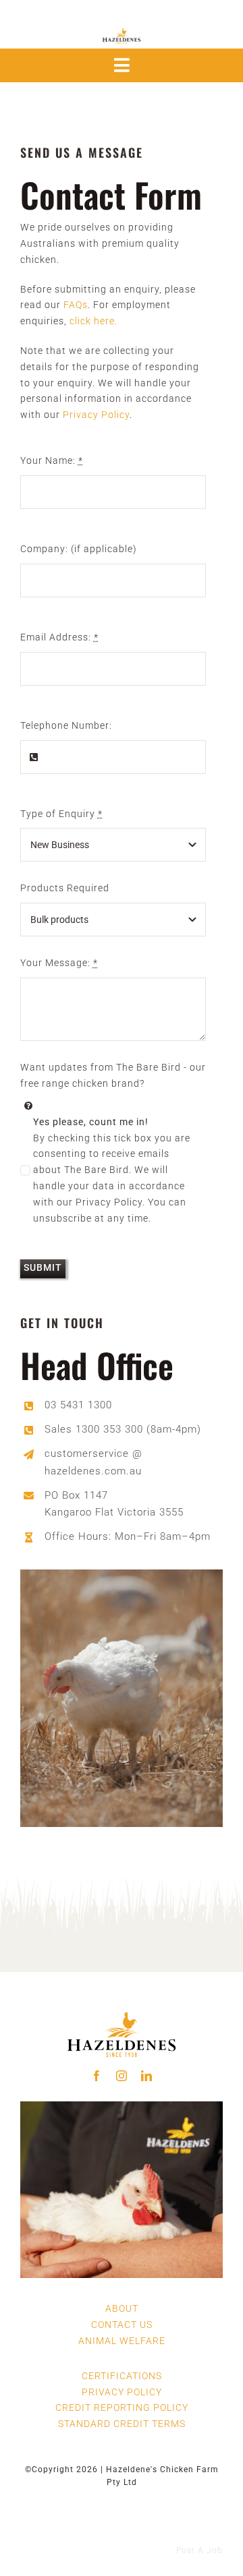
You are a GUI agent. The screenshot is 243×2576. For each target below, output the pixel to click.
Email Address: (59, 637)
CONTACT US (122, 2325)
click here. (93, 321)
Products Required (65, 888)
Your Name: (52, 460)
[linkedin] (147, 2076)
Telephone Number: (66, 725)
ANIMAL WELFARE (122, 2341)
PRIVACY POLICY (122, 2392)
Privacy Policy (96, 415)
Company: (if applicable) (79, 549)
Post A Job (199, 2550)
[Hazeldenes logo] (122, 28)
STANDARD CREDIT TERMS (122, 2424)
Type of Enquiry (61, 814)
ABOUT (122, 2308)
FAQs (76, 305)
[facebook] (97, 2076)
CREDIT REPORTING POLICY (122, 2407)
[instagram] (122, 2076)
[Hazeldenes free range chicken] (122, 2004)
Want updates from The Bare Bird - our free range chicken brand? (113, 1075)
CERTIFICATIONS (122, 2376)
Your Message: (59, 963)
